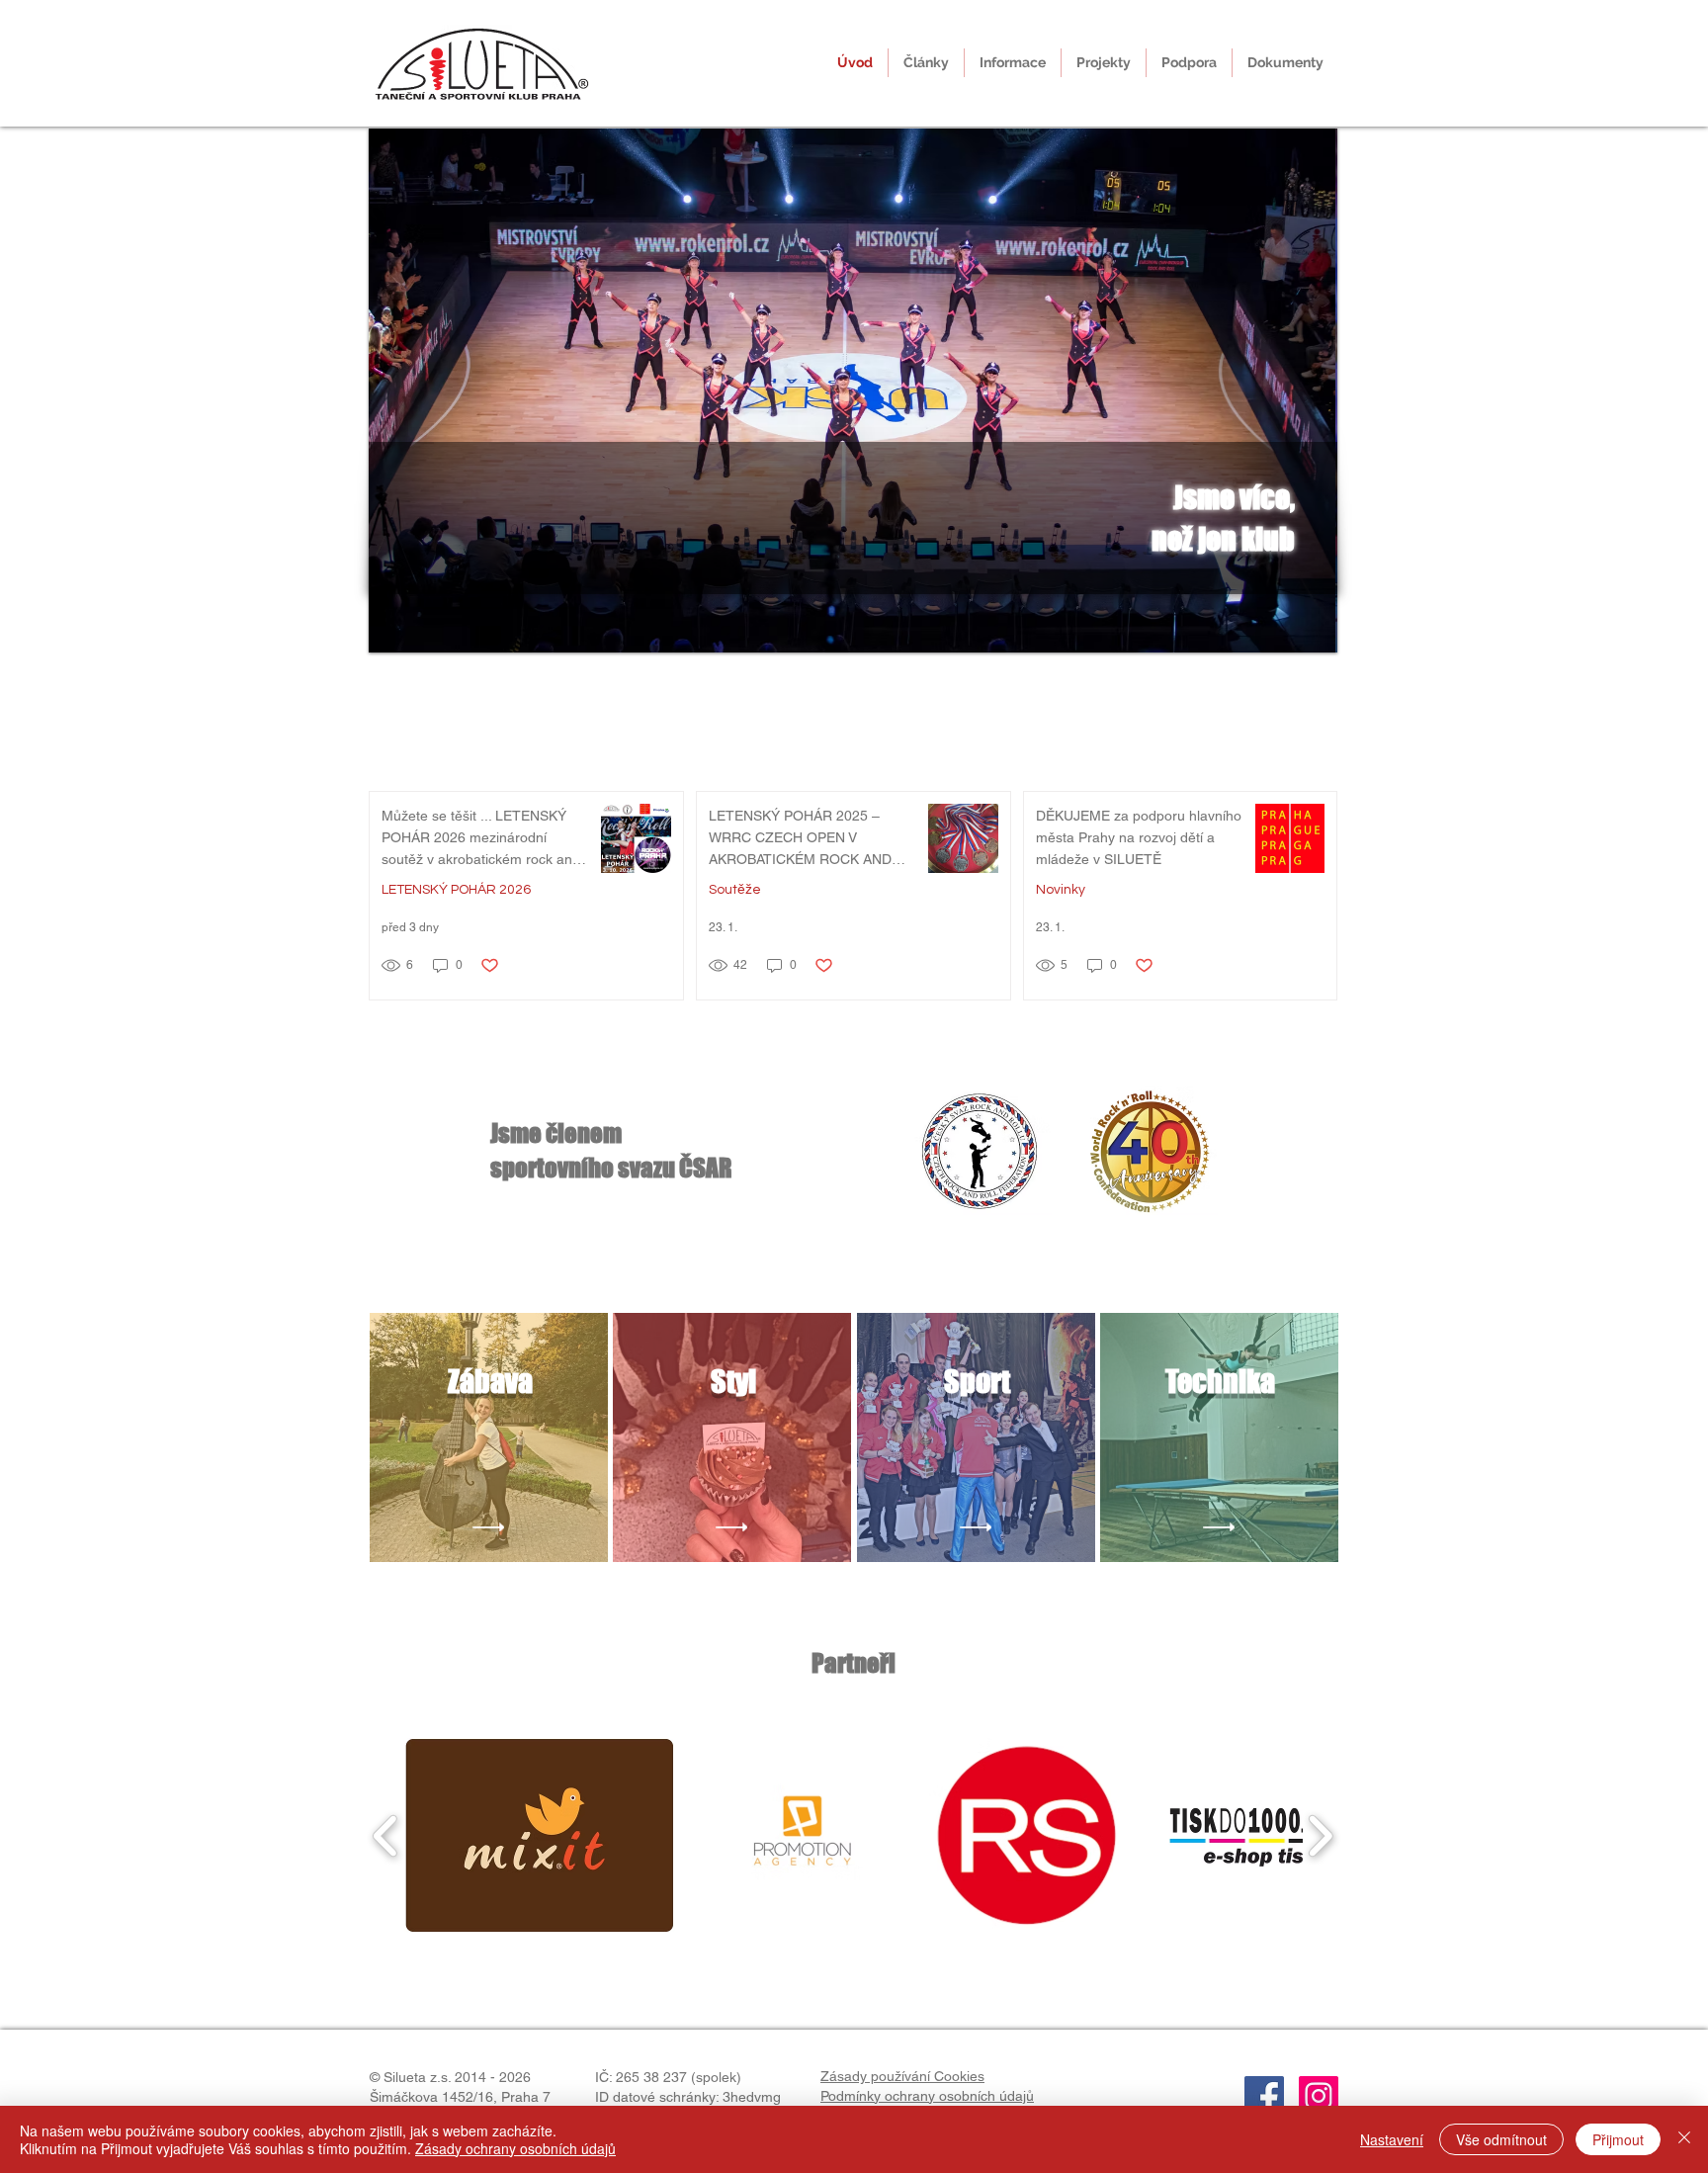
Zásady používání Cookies (902, 2076)
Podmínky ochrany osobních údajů (927, 2096)
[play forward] (1320, 1835)
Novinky (1061, 890)
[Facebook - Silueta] (1264, 2096)
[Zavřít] (1684, 2139)
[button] (1013, 63)
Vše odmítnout (1501, 2139)
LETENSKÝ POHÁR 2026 (456, 890)
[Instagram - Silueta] (1319, 2096)
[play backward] (386, 1835)
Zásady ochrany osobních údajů (515, 2148)
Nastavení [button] (1392, 2139)
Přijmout (1618, 2139)
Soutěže (735, 890)
